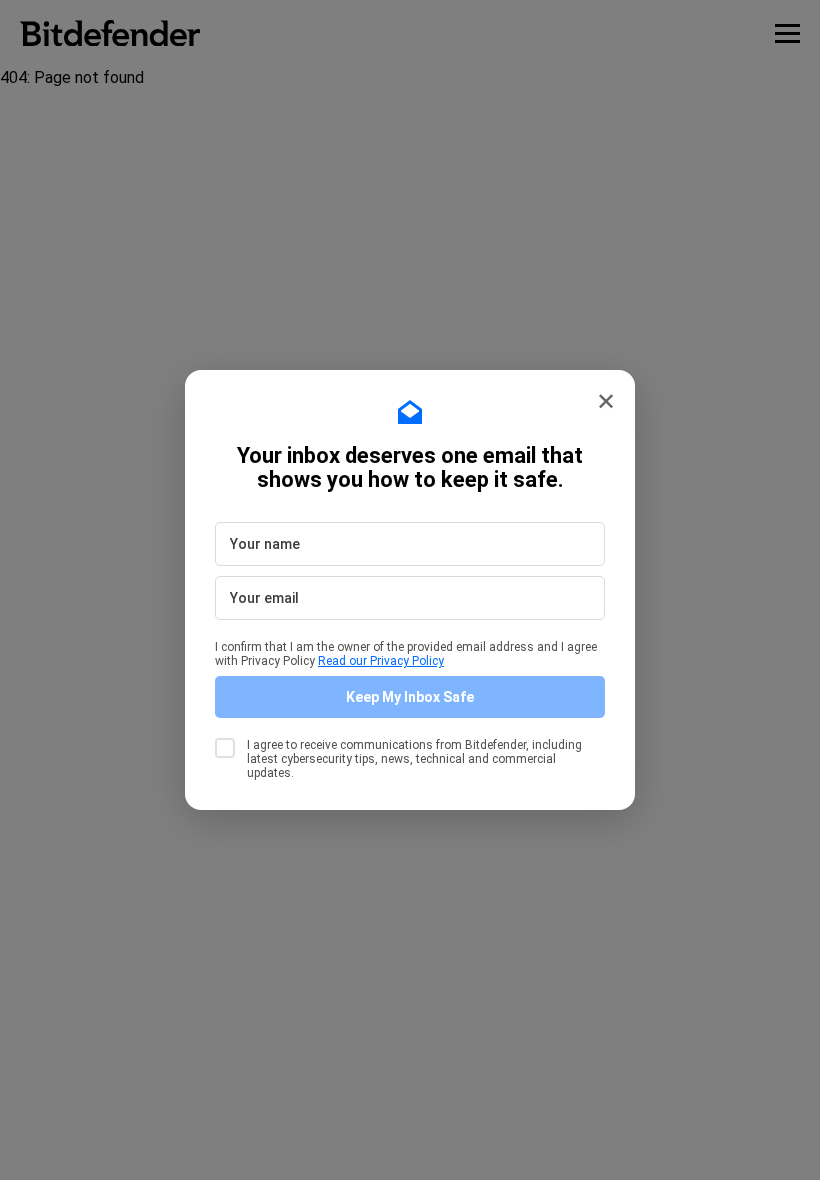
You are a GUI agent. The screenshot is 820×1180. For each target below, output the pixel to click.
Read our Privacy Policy (381, 661)
